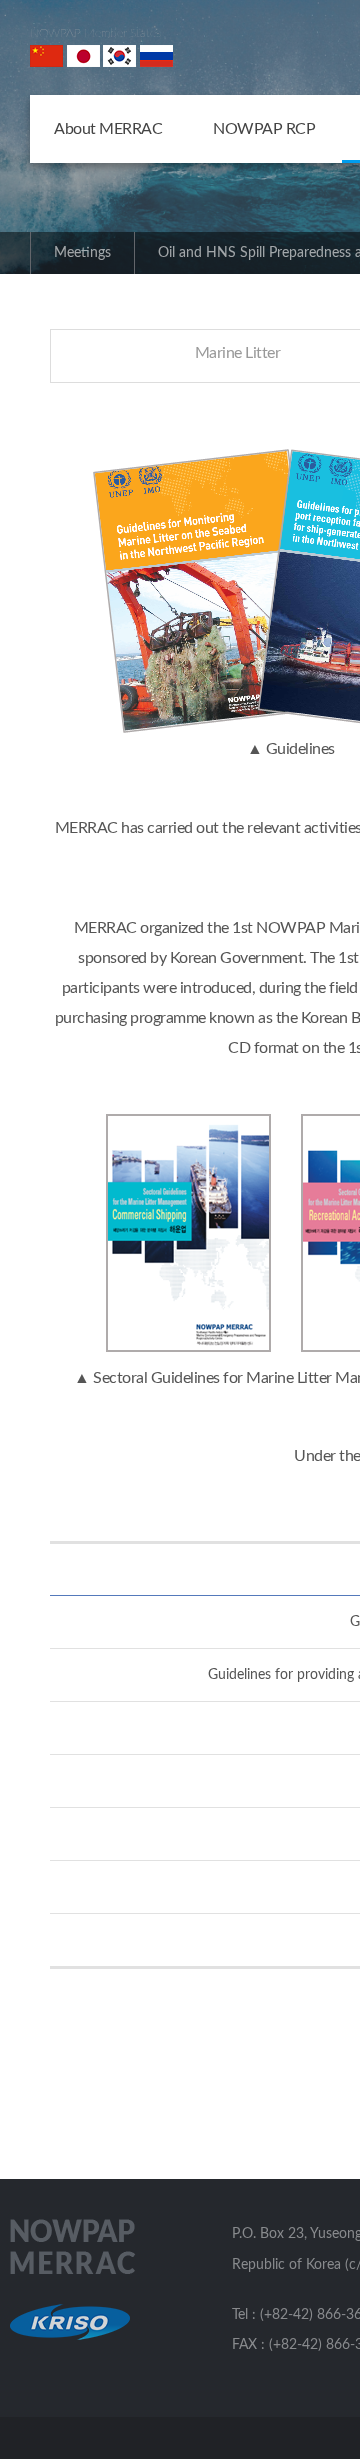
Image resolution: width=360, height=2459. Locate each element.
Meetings (82, 253)
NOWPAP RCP (264, 129)
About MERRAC (108, 129)
